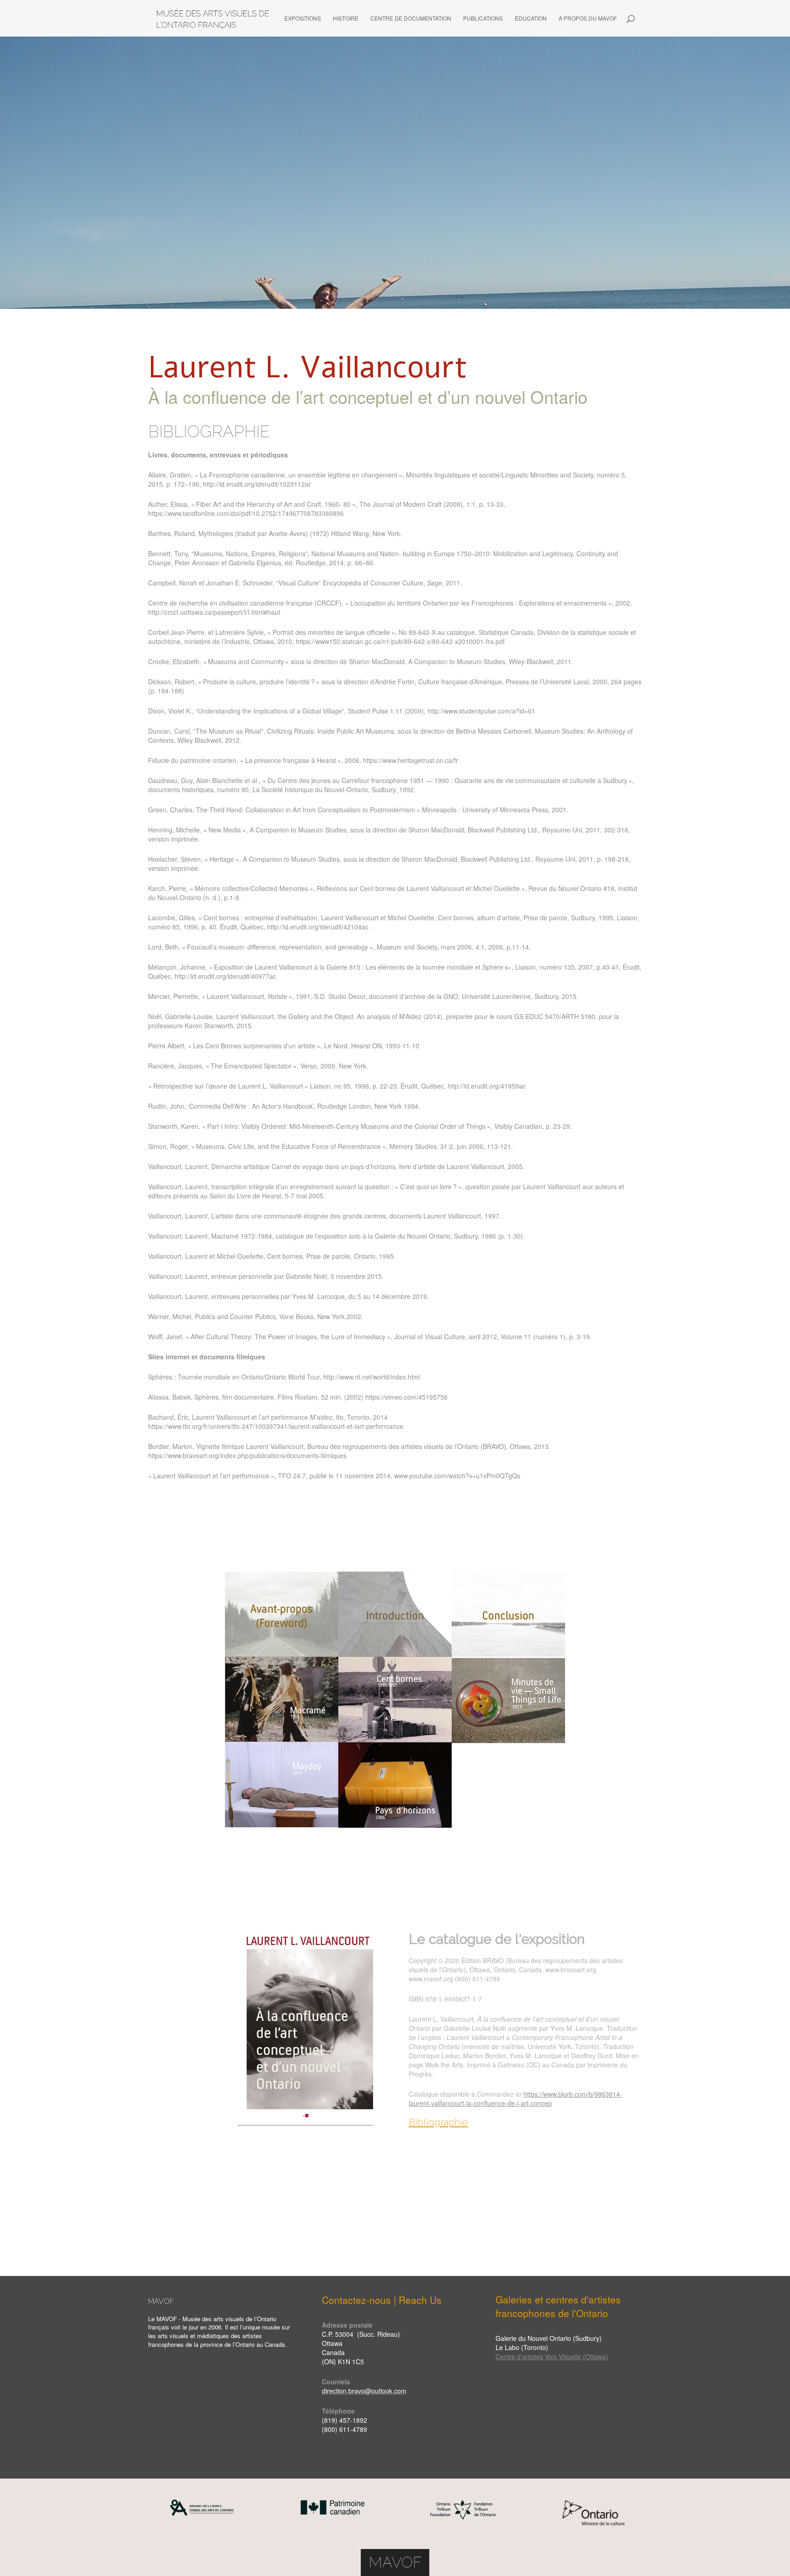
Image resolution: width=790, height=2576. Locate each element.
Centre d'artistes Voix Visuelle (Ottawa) (552, 2356)
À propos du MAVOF (588, 19)
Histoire (346, 19)
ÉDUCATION (531, 19)
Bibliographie (438, 2122)
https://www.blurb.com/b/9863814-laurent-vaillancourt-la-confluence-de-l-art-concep (515, 2098)
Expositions (303, 19)
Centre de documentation (411, 19)
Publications (483, 19)
